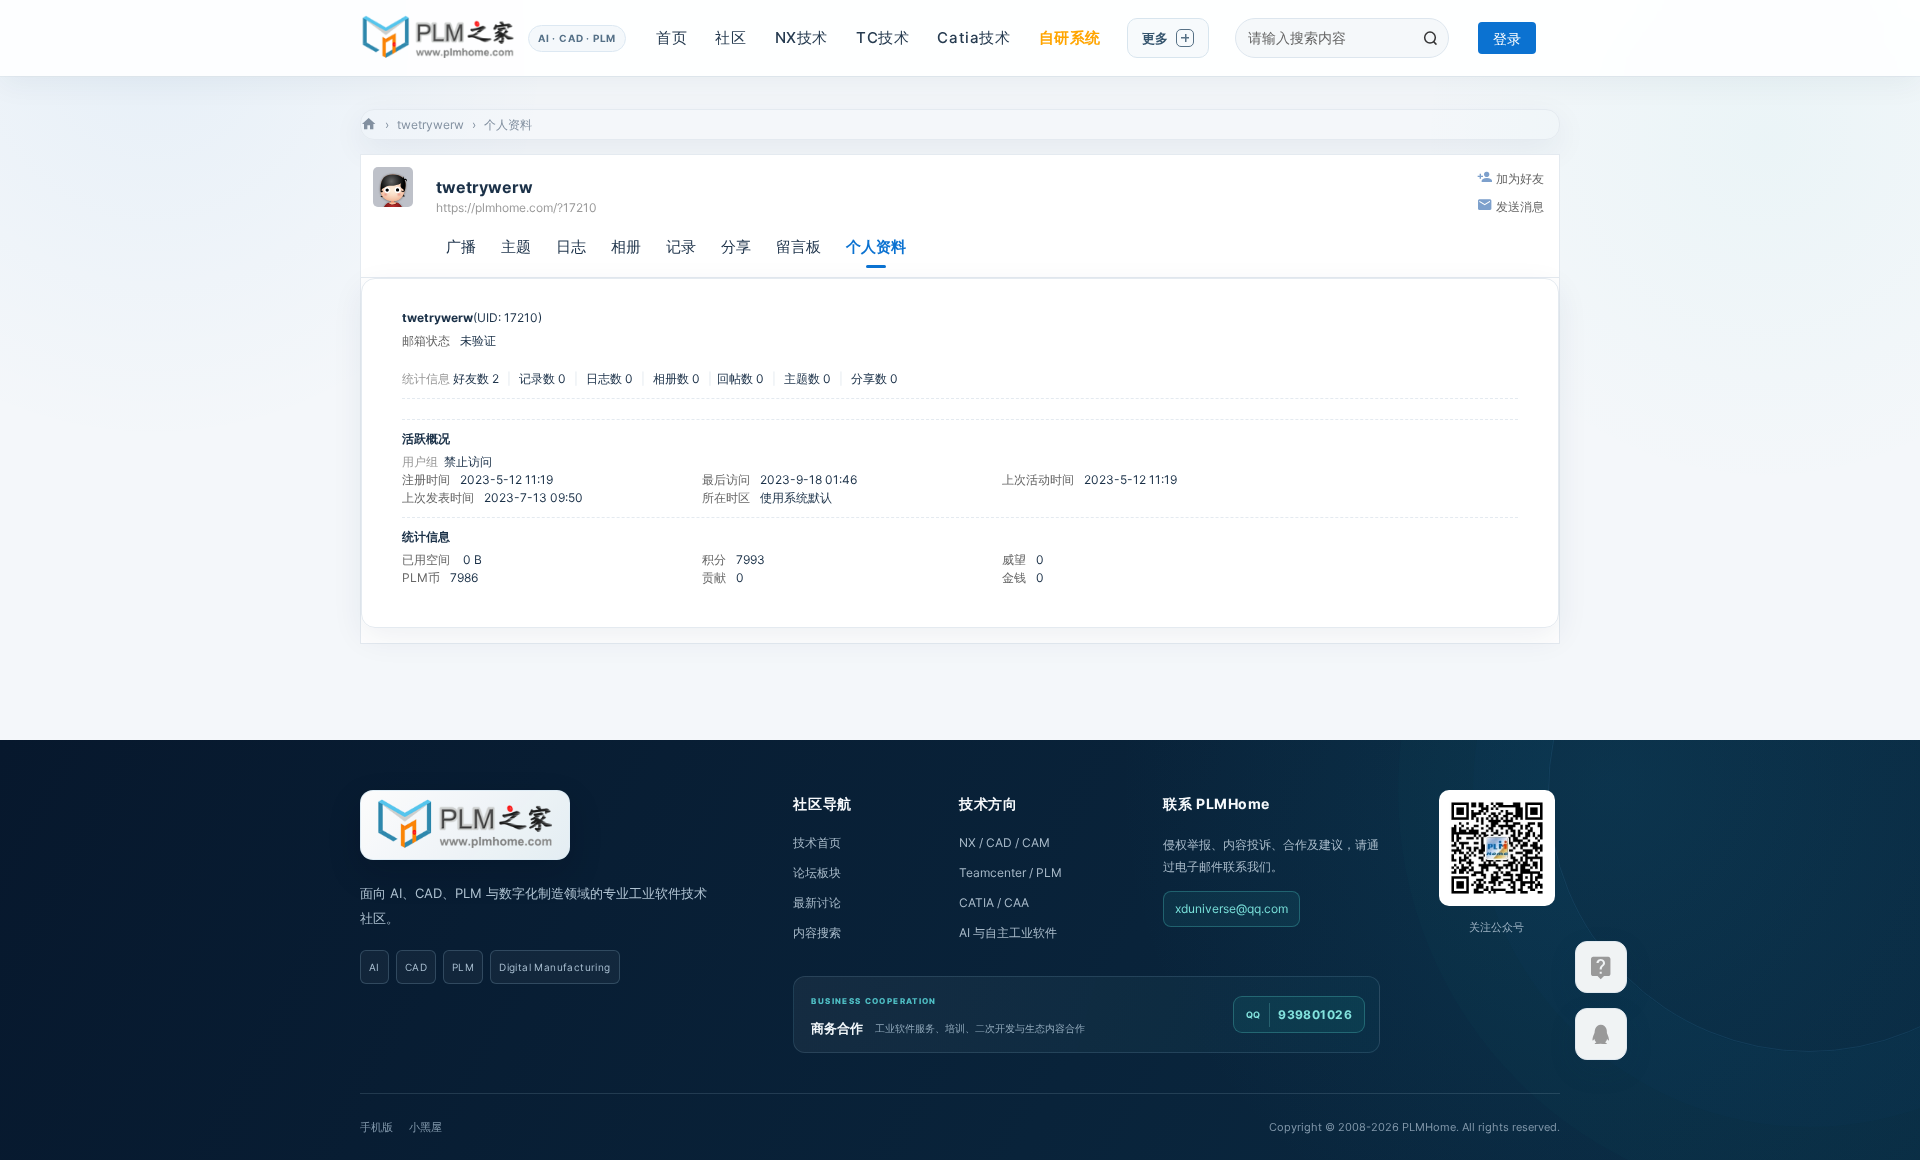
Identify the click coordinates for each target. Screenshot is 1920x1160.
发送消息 (1520, 206)
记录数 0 (542, 378)
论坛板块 (817, 872)
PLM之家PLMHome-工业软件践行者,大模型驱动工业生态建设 (369, 124)
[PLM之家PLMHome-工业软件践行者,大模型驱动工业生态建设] (438, 38)
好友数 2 (476, 378)
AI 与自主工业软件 (1008, 932)
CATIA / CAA (994, 902)
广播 (461, 246)
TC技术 (882, 37)
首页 (671, 37)
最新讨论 (817, 902)
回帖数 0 (740, 378)
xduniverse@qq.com (1231, 908)
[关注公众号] (1601, 967)
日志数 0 (609, 378)
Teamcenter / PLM (1010, 872)
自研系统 (1070, 37)
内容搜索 (817, 932)
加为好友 (1520, 178)
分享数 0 (874, 378)
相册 (626, 246)
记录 (681, 246)
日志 (571, 246)
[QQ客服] (1601, 1034)
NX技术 (801, 37)
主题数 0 (807, 378)
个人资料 (876, 246)
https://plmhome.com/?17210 (516, 207)
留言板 (798, 246)
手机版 (376, 1127)
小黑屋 (425, 1127)
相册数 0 (676, 378)
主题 (516, 246)
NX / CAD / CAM (1004, 842)
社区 (730, 37)
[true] (1430, 38)
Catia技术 (973, 37)
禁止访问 (468, 461)
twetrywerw (430, 124)
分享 (736, 246)
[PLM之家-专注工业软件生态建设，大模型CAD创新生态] (465, 825)
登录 (1507, 38)
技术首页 (817, 842)
